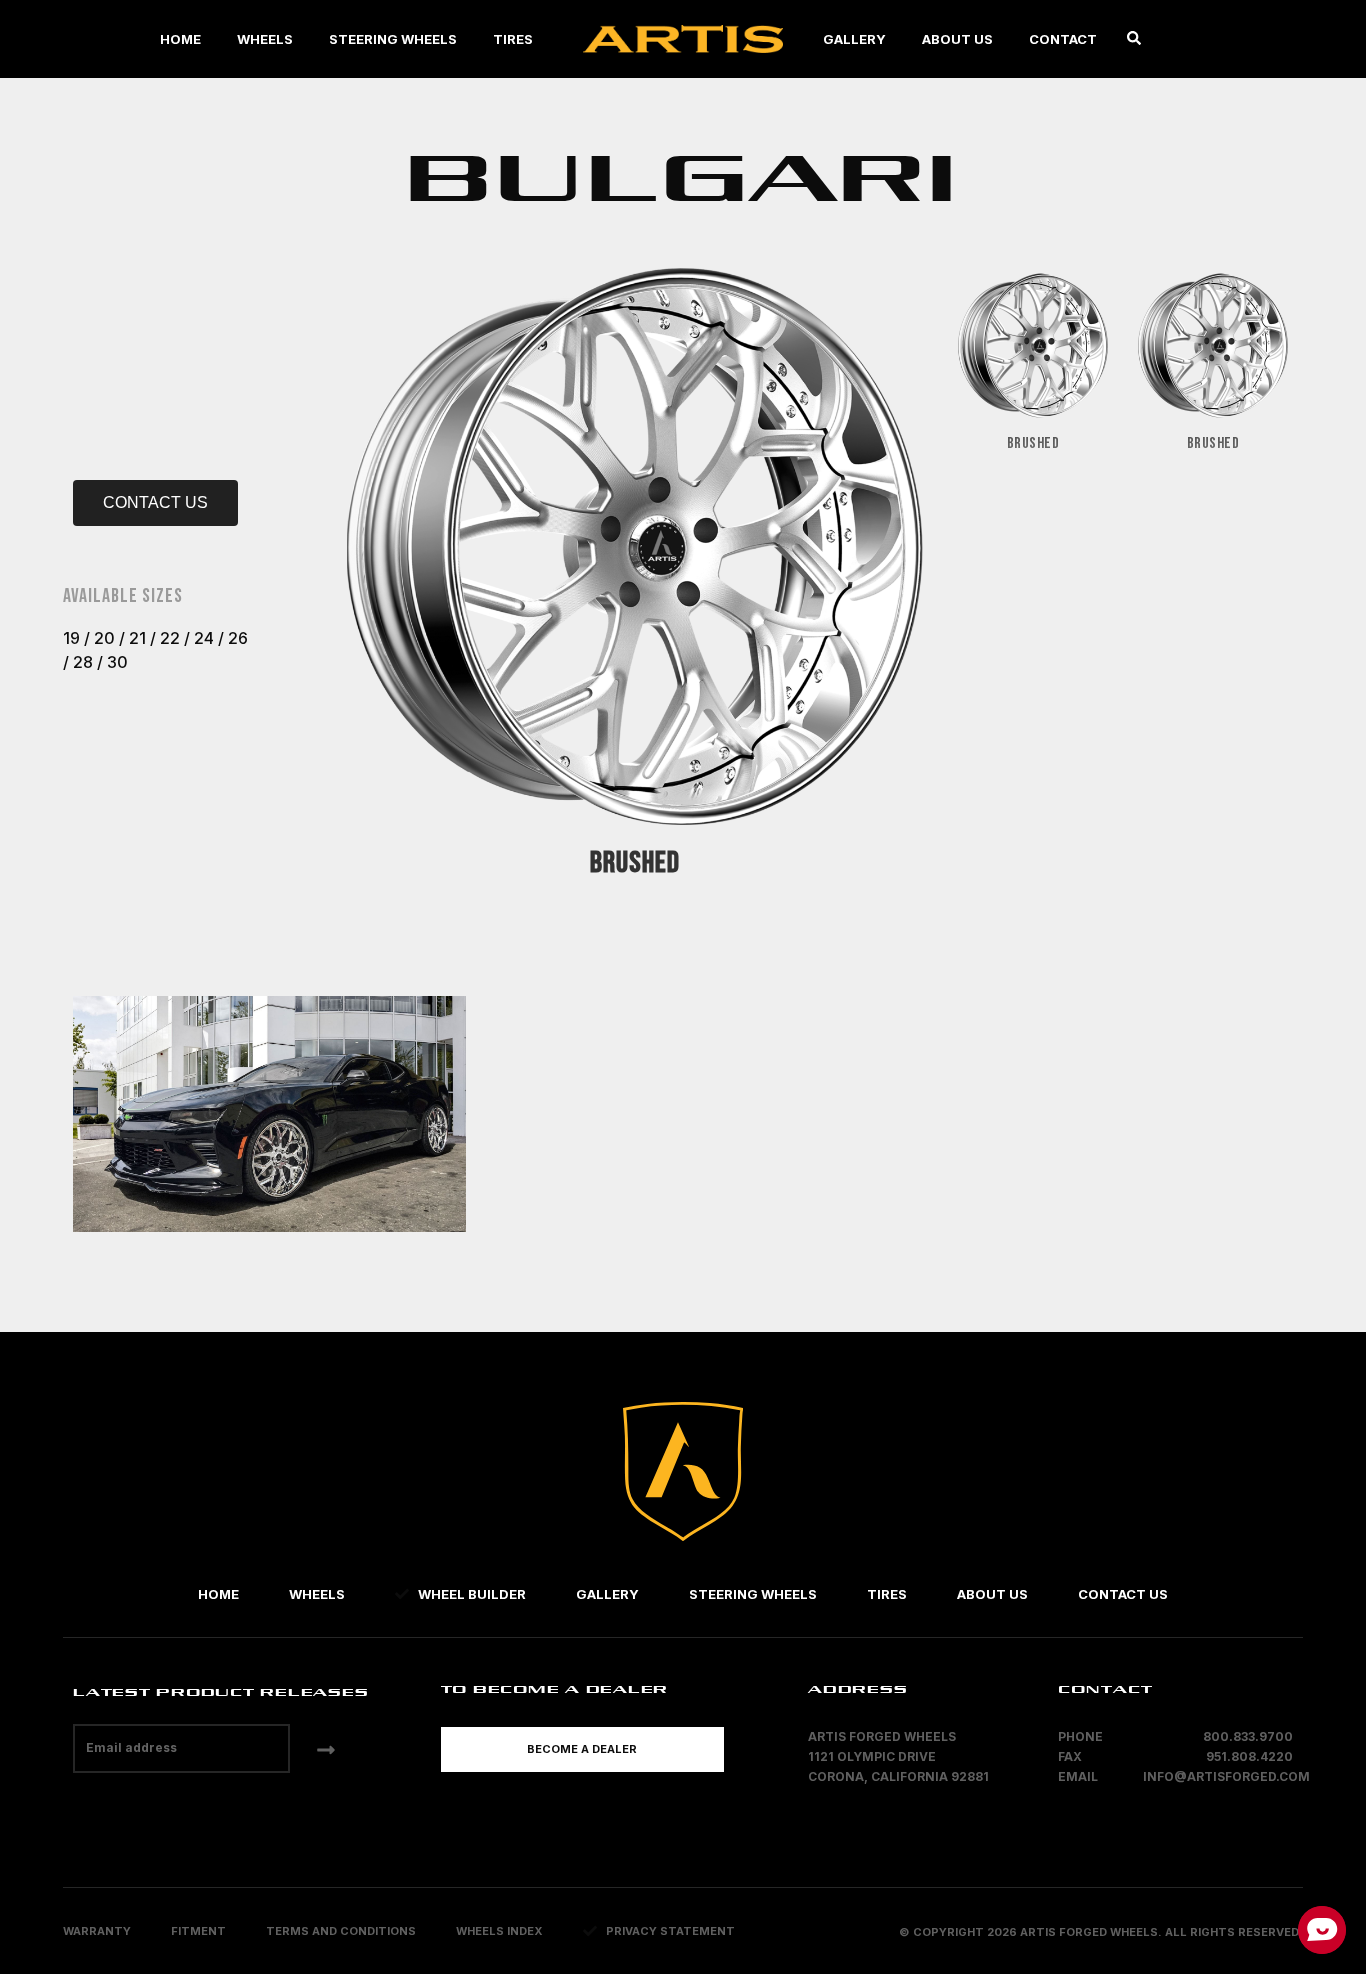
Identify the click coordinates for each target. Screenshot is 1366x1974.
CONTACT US (155, 502)
